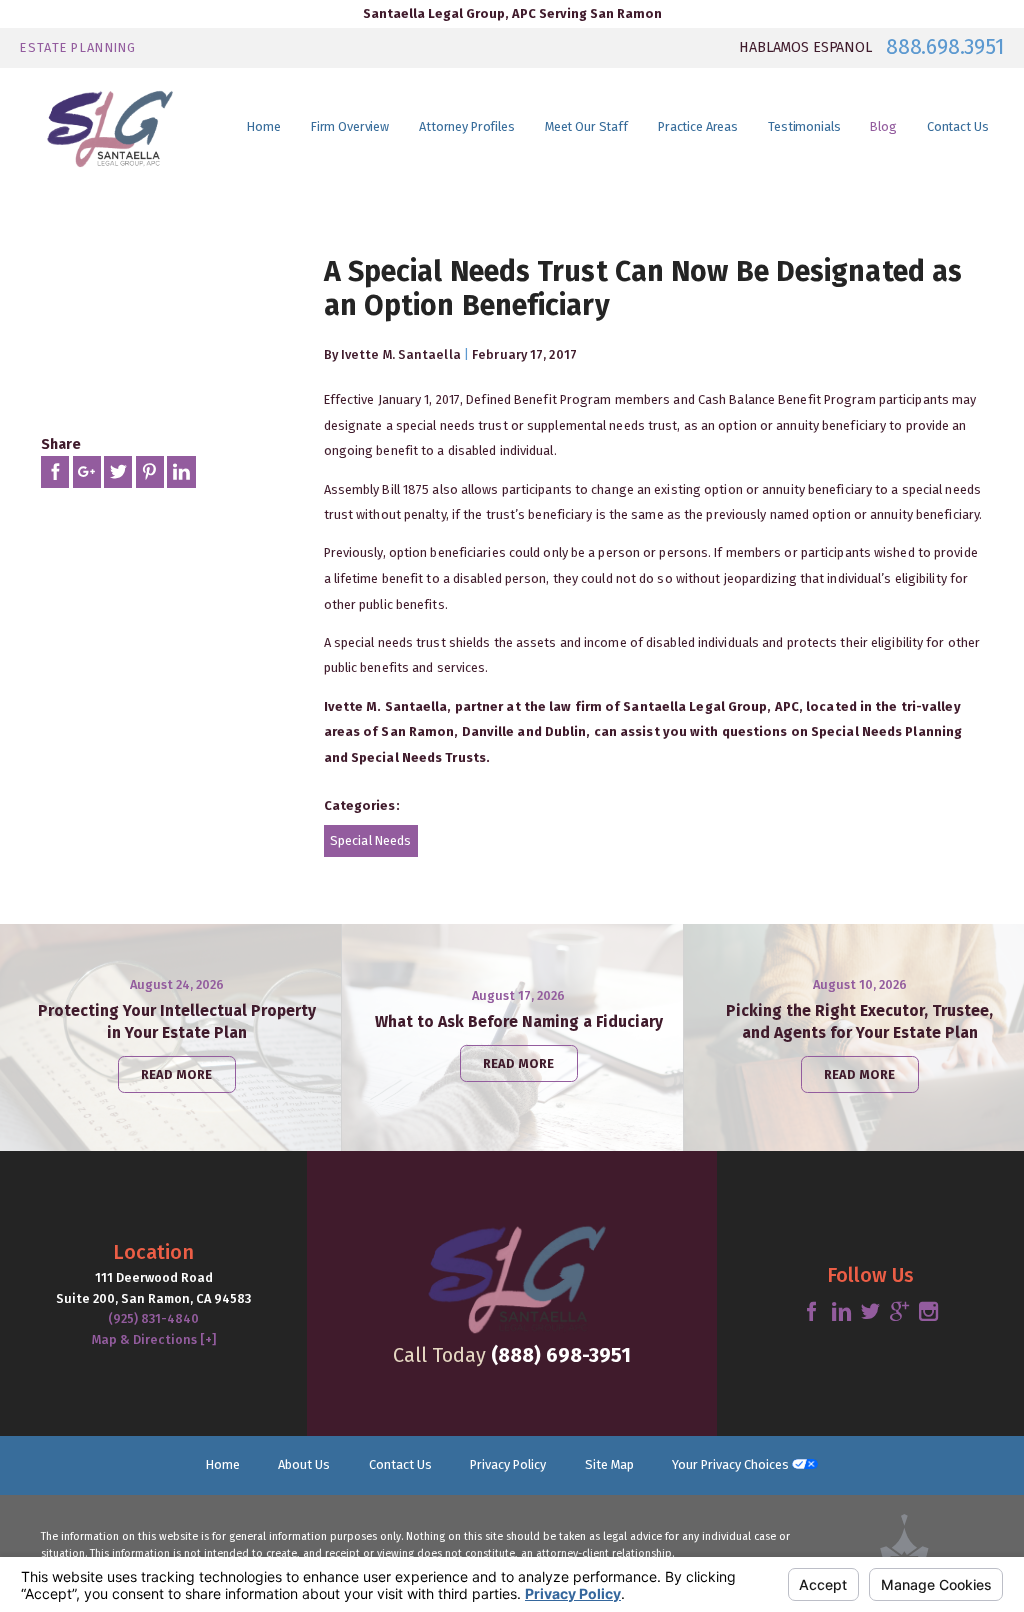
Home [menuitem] (264, 126)
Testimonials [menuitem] (804, 126)
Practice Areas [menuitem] (698, 126)
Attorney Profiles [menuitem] (467, 126)
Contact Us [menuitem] (958, 126)
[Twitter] (870, 1312)
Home (223, 1464)
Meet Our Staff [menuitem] (586, 126)
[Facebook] (811, 1312)
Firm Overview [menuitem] (350, 126)
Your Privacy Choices (732, 1464)
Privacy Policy (508, 1464)
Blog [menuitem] (883, 126)
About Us (304, 1464)
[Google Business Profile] (899, 1312)
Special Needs (370, 840)
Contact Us (400, 1464)
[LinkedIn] (841, 1312)
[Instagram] (928, 1312)
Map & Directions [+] (154, 1339)
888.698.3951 (944, 47)
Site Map (609, 1464)
